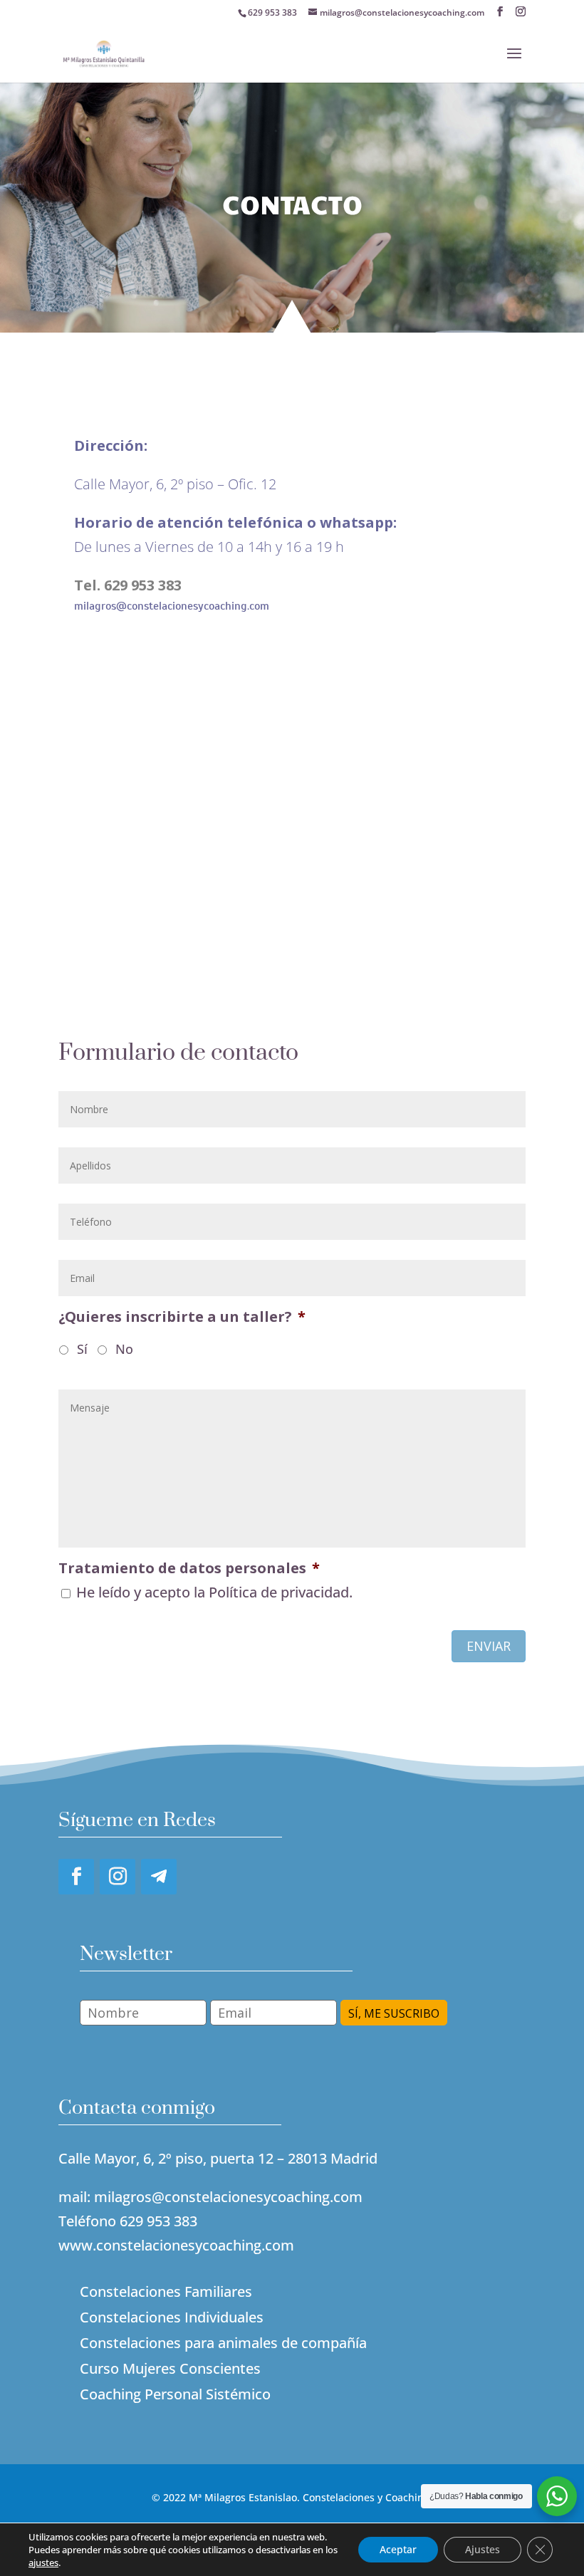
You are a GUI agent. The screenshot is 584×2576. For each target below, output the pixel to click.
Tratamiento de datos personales (189, 1568)
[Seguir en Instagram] (118, 1877)
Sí (82, 1349)
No (124, 1349)
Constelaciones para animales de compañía (223, 2343)
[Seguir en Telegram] (159, 1877)
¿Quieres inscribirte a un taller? (182, 1317)
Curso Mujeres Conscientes (170, 2368)
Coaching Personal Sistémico (175, 2394)
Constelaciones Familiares (166, 2291)
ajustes (43, 2562)
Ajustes (483, 2549)
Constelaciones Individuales (172, 2317)
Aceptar (398, 2549)
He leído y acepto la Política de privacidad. (214, 1592)
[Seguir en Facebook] (76, 1877)
